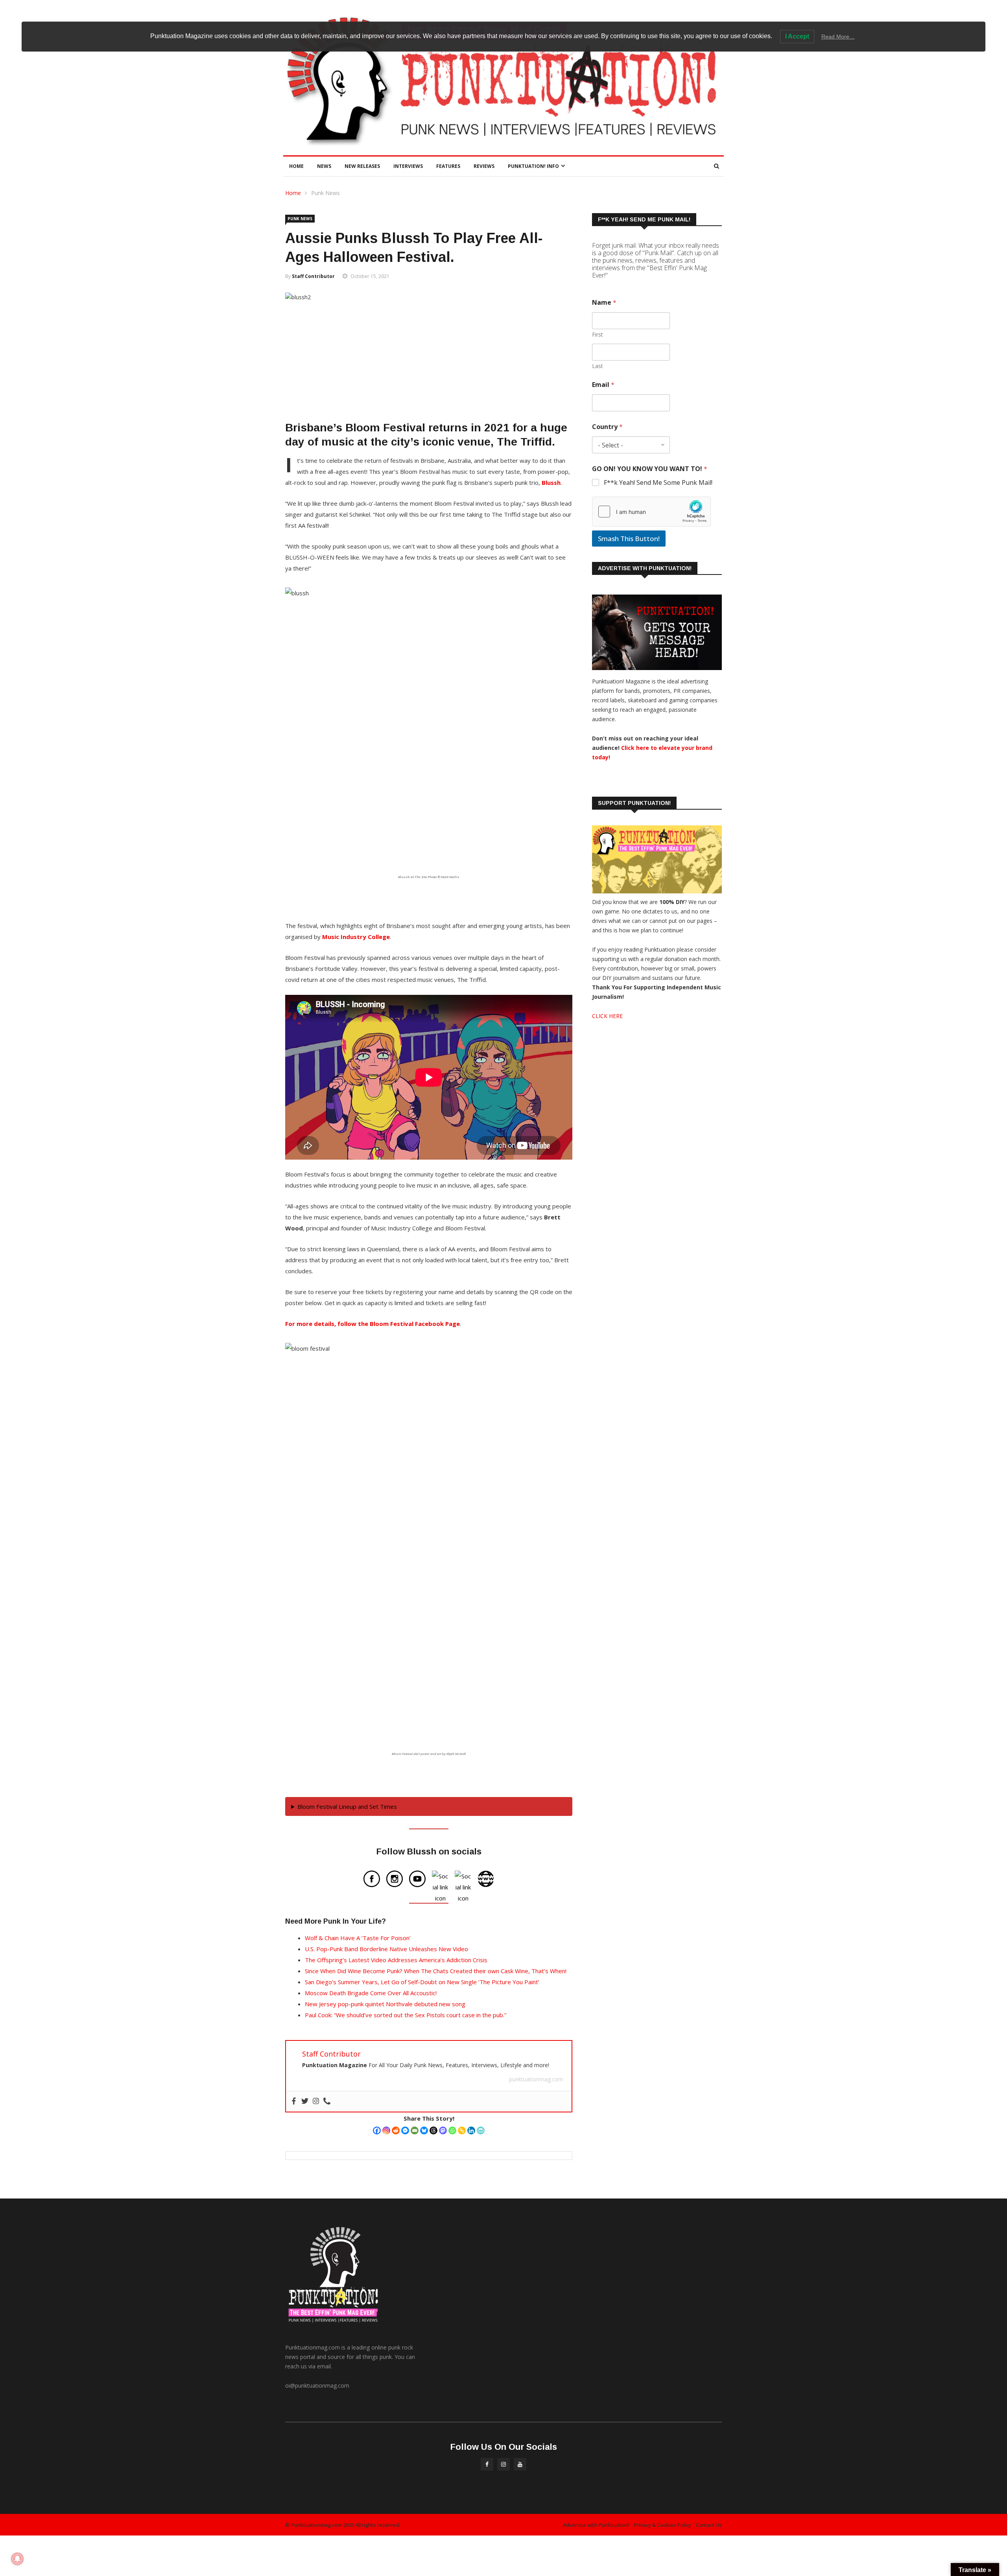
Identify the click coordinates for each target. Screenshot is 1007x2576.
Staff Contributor (313, 276)
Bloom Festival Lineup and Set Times (347, 1806)
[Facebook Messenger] (405, 2130)
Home (296, 166)
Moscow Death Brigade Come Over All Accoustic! (371, 1993)
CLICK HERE (607, 1016)
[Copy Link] (462, 2130)
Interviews (408, 166)
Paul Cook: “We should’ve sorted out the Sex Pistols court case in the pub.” (406, 2015)
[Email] (415, 2130)
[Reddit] (396, 2130)
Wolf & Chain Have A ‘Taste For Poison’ (358, 1938)
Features (448, 166)
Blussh (551, 482)
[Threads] (433, 2130)
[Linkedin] (471, 2130)
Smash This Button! (629, 539)
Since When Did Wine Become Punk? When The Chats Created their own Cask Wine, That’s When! (436, 1971)
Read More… (838, 37)
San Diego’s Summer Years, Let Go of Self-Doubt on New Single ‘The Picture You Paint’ (422, 1982)
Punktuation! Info (533, 166)
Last (598, 366)
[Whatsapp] (452, 2130)
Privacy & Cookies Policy (663, 2525)
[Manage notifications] (17, 2559)
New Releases (362, 166)
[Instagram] (386, 2130)
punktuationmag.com (536, 2079)
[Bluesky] (424, 2130)
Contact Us (709, 2525)
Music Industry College (356, 937)
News (324, 166)
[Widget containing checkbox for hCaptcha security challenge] (651, 512)
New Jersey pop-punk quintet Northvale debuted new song (385, 2004)
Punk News (326, 193)
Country (607, 427)
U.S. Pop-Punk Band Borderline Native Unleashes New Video (386, 1949)
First (598, 334)
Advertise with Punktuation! (596, 2525)
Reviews (484, 166)
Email (603, 385)
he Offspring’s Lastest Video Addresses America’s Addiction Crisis (398, 1960)
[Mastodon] (443, 2130)
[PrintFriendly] (481, 2130)
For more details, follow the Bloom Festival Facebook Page (373, 1324)
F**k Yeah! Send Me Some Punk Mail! (658, 483)
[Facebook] (377, 2130)
